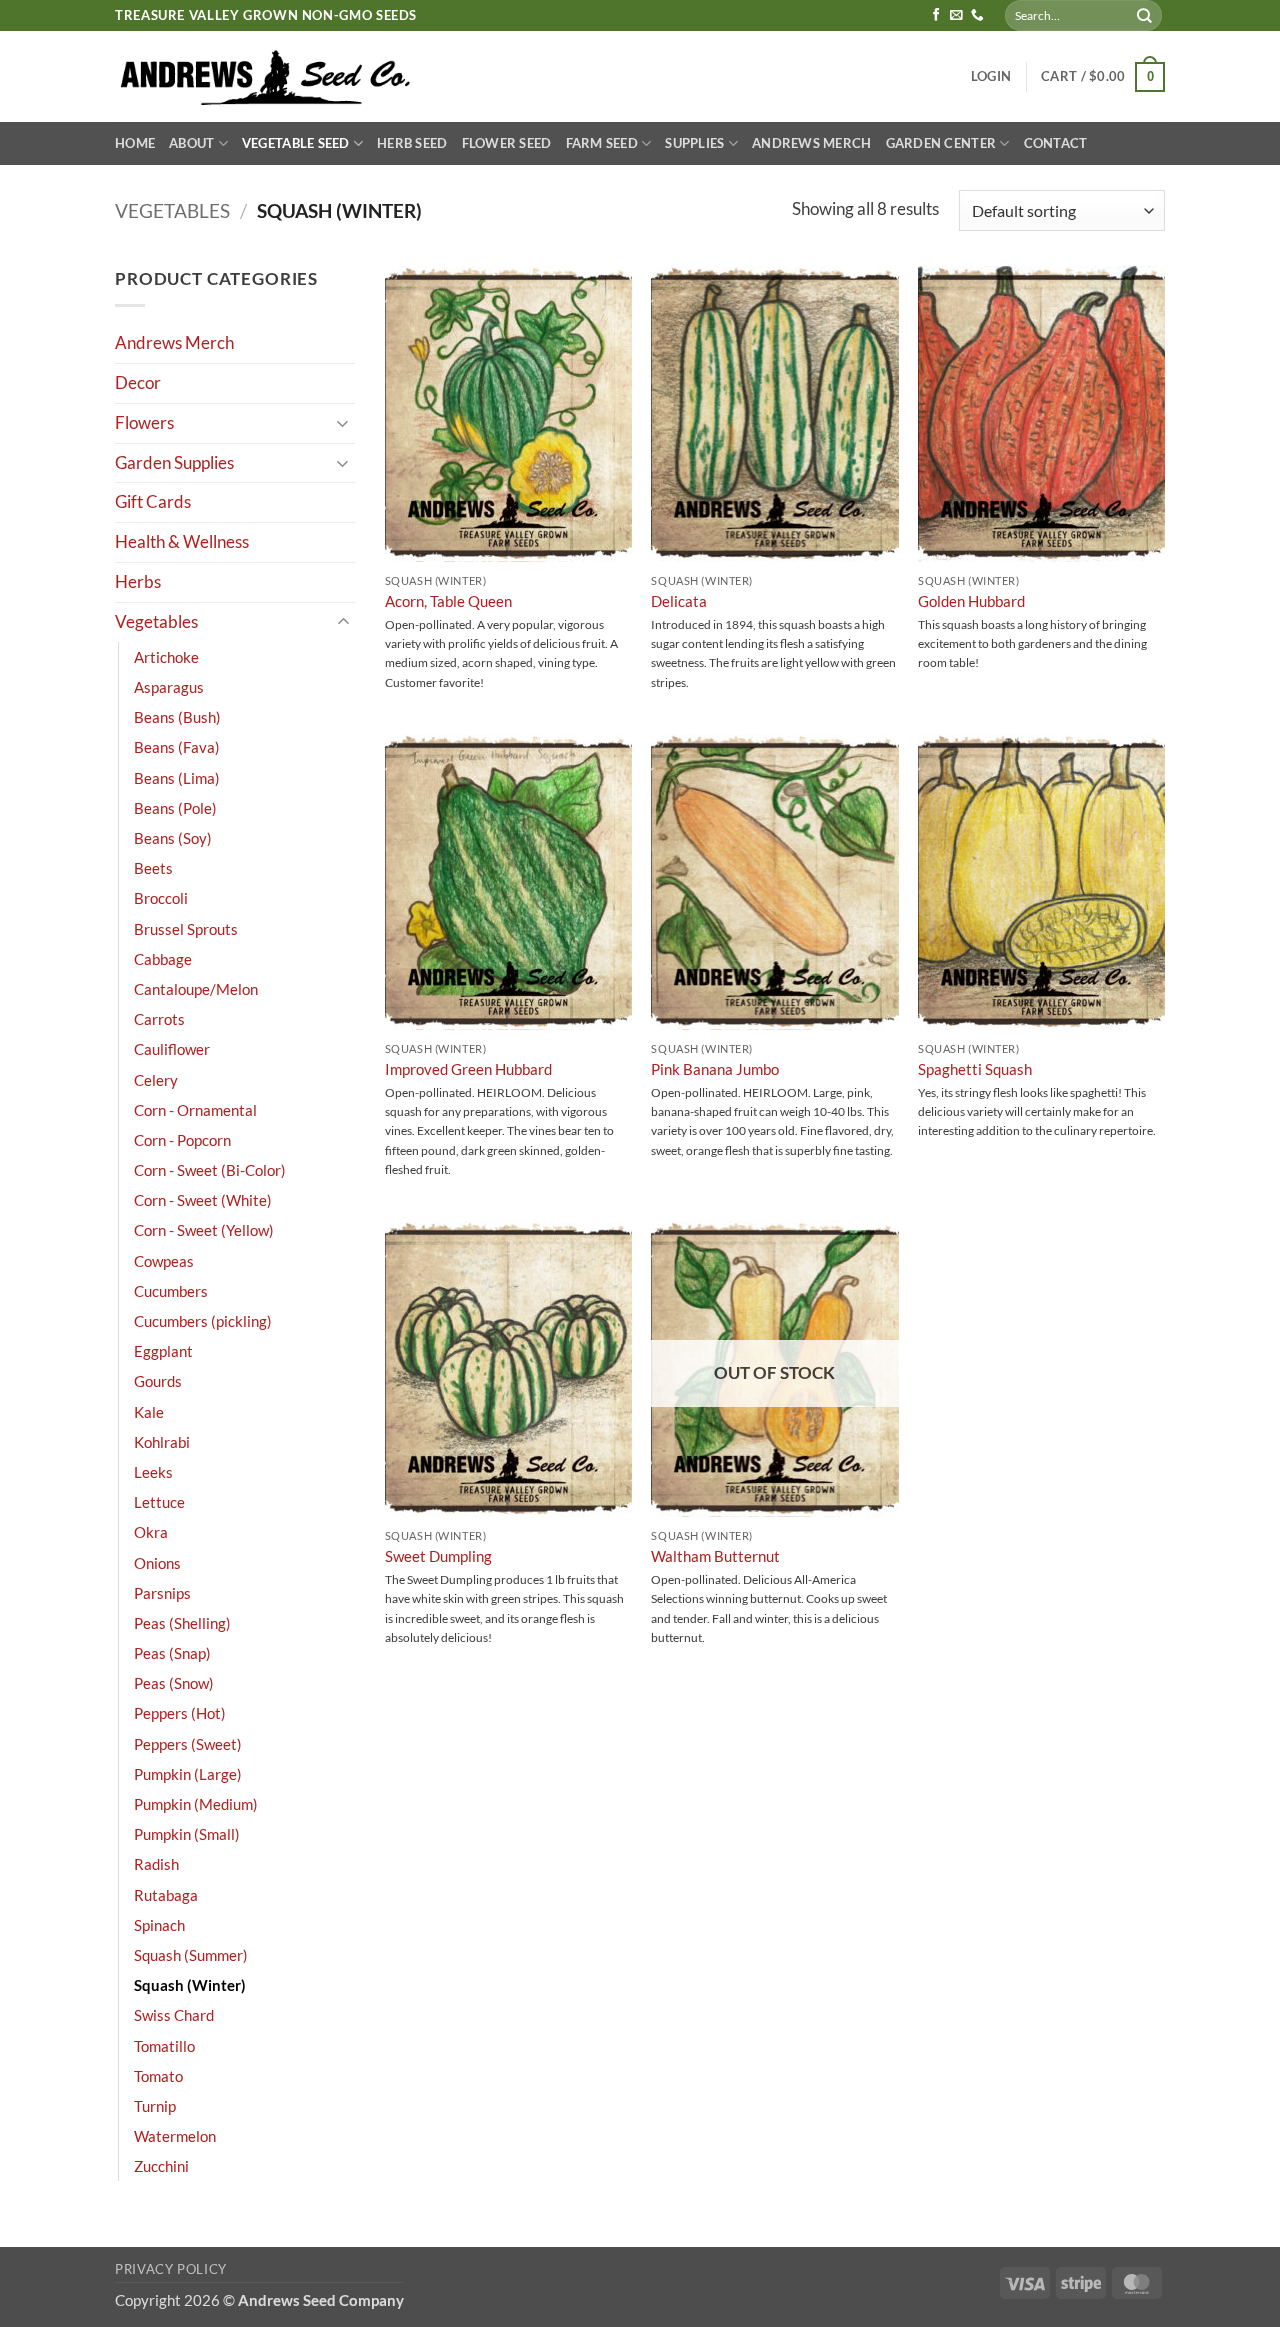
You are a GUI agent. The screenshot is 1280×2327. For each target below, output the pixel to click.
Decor (138, 382)
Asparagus (169, 687)
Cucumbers (171, 1291)
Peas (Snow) (174, 1683)
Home (135, 143)
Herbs (138, 581)
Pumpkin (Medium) (196, 1804)
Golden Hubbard (971, 601)
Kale (149, 1412)
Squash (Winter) (190, 1985)
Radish (156, 1864)
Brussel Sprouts (186, 929)
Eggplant (163, 1351)
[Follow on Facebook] (936, 16)
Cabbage (163, 959)
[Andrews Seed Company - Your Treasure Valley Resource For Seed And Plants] (266, 76)
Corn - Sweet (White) (203, 1200)
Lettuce (159, 1502)
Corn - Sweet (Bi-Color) (210, 1170)
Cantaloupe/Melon (196, 989)
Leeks (153, 1472)
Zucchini (161, 2166)
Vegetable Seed (296, 143)
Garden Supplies (174, 462)
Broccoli (161, 898)
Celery (156, 1080)
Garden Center (941, 143)
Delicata (679, 601)
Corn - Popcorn (182, 1140)
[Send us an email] (956, 16)
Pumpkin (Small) (187, 1834)
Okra (151, 1532)
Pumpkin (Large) (188, 1774)
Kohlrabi (162, 1442)
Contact (1056, 143)
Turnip (155, 2106)
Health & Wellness (182, 541)
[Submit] (1145, 15)
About (191, 143)
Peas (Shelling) (182, 1623)
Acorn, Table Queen (448, 601)
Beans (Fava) (177, 747)
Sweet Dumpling (438, 1556)
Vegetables (172, 210)
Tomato (158, 2076)
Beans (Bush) (177, 717)
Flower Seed (507, 143)
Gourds (158, 1381)
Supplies (694, 143)
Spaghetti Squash (975, 1069)
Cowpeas (164, 1261)
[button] (991, 77)
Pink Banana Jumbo (715, 1069)
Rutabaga (166, 1895)
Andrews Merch (812, 143)
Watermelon (175, 2136)
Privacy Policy (171, 2269)
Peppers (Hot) (180, 1713)
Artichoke (166, 657)
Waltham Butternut (715, 1556)
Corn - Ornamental (195, 1110)
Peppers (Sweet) (188, 1744)
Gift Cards (153, 501)
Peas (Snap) (172, 1653)
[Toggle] (343, 422)
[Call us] (977, 16)
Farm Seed (602, 143)
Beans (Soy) (173, 838)
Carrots (159, 1019)
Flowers (144, 422)
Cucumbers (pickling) (203, 1321)
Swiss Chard (174, 2015)
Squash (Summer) (191, 1955)
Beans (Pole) (175, 808)
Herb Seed (412, 143)
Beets (153, 868)
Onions (157, 1563)
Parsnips (162, 1593)
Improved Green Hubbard (468, 1069)
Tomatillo (164, 2046)
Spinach (159, 1925)
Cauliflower (172, 1049)
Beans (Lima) (177, 778)
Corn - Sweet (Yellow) (204, 1230)
